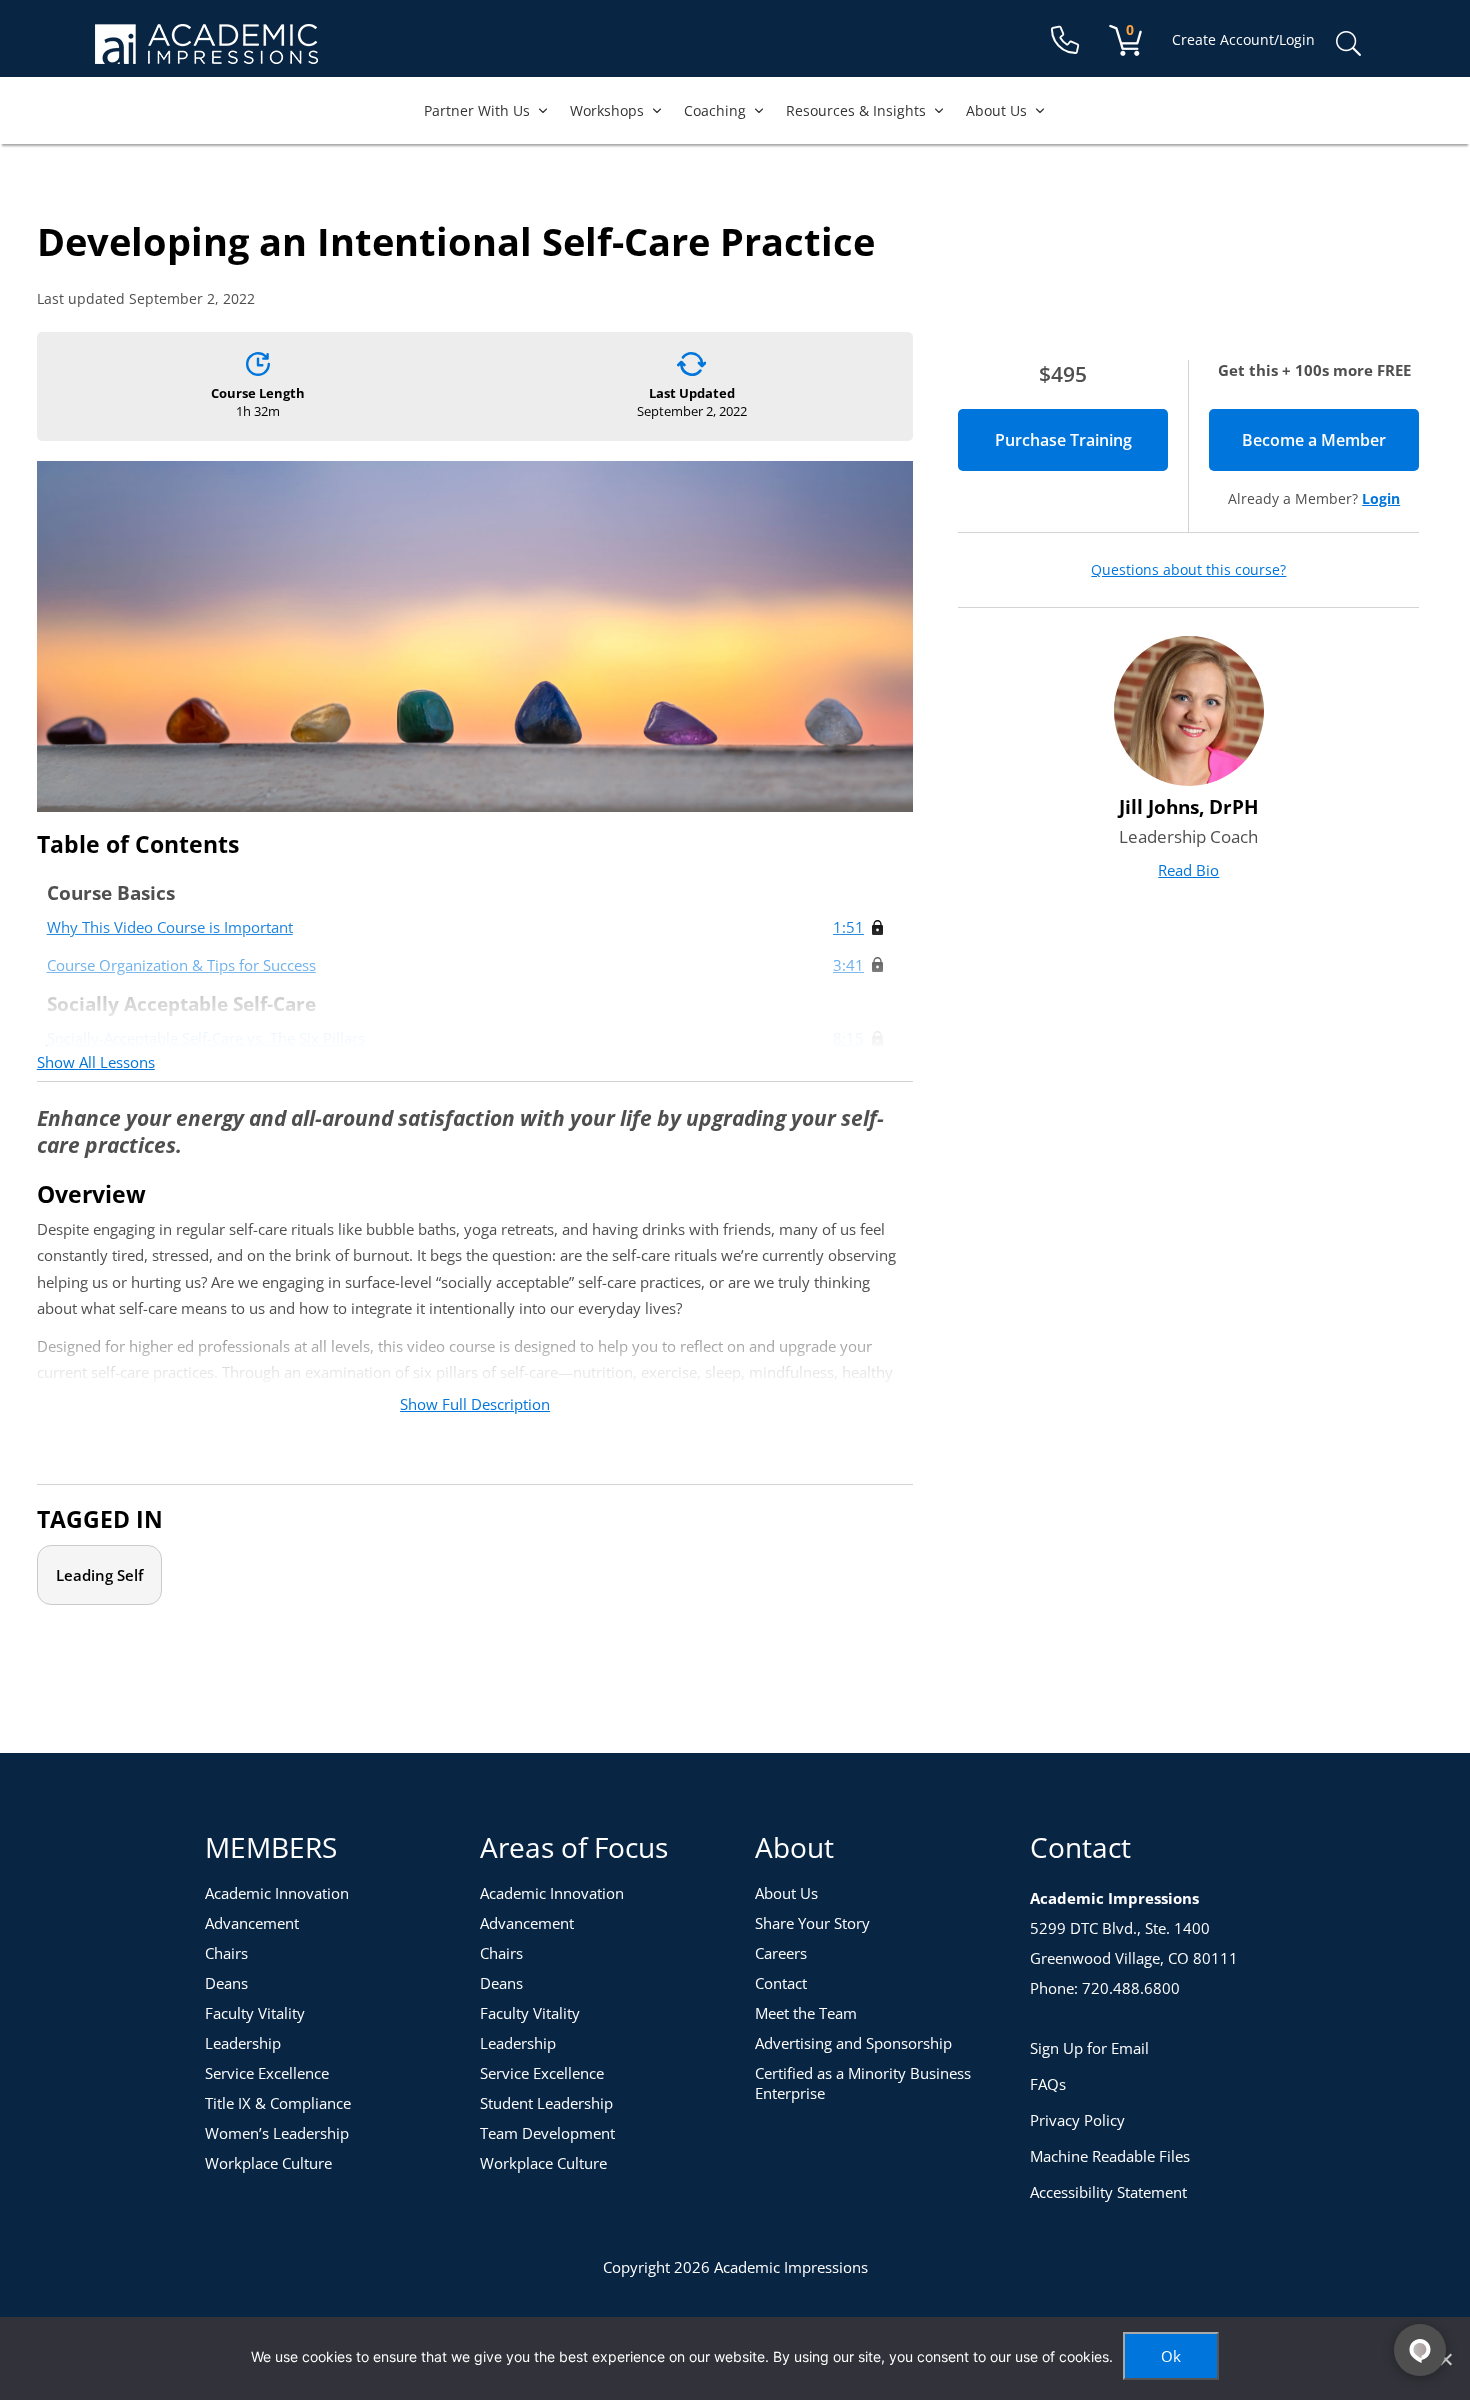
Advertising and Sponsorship (853, 2043)
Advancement (252, 1923)
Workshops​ (607, 110)
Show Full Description (475, 1404)
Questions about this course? (1188, 570)
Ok (1171, 2356)
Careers (781, 1953)
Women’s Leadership (277, 2133)
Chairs (226, 1953)
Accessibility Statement (1108, 2192)
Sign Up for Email (1089, 2048)
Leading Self (99, 1575)
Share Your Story (812, 1923)
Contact (781, 1983)
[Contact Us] (1065, 40)
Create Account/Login (1243, 39)
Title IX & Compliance (278, 2103)
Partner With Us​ (477, 110)
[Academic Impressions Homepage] (206, 52)
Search (1348, 44)
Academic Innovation (277, 1893)
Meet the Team (806, 2013)
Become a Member (1330, 440)
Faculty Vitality (255, 2013)
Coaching (715, 110)
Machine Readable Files (1110, 2156)
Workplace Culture (268, 2163)
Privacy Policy (1077, 2120)
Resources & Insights (856, 110)
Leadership (243, 2043)
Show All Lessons (96, 1062)
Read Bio (1188, 870)
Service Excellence (267, 2073)
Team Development (547, 2133)
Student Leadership (546, 2103)
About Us (996, 110)
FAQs (1048, 2084)
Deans (226, 1983)
